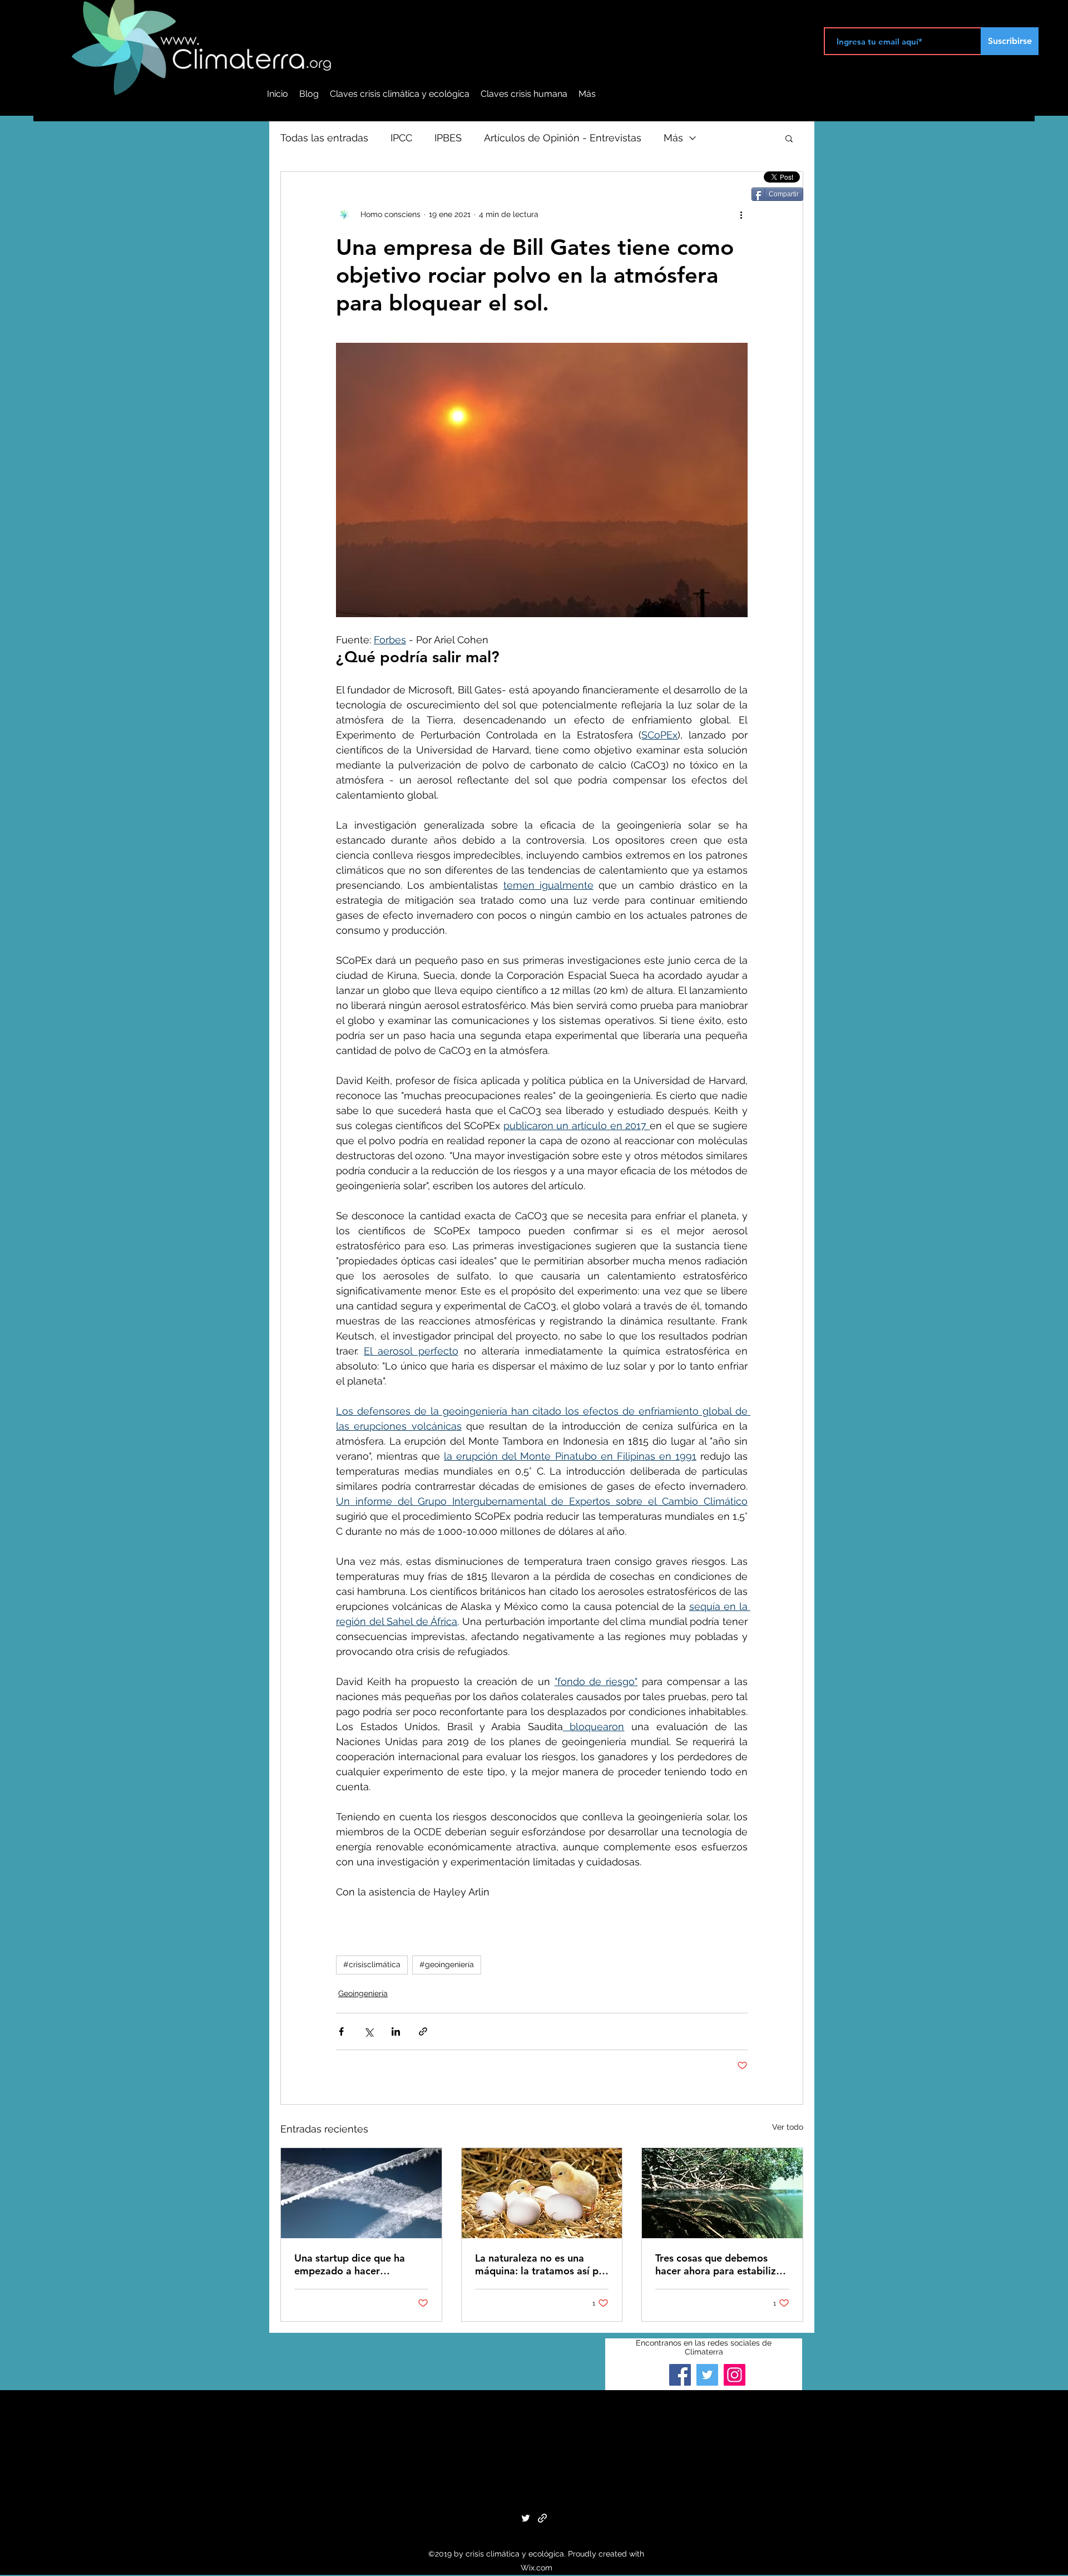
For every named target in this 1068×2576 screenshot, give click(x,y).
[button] (789, 138)
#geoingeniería (447, 1964)
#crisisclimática (372, 1964)
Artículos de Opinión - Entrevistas (563, 138)
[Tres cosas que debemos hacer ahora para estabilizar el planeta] (722, 2193)
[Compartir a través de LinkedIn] (396, 2031)
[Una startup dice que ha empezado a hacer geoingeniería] (361, 2193)
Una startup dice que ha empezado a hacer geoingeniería (350, 2264)
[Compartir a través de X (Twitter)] (369, 2031)
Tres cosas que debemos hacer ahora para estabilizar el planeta (720, 2264)
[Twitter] (707, 2375)
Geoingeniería (363, 1993)
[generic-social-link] (542, 2518)
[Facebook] (680, 2375)
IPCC (401, 138)
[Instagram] (735, 2375)
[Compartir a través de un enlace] (423, 2031)
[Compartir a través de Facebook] (341, 2031)
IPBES (448, 138)
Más (673, 138)
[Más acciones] (741, 214)
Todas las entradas (324, 138)
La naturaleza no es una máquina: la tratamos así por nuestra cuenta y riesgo (542, 2264)
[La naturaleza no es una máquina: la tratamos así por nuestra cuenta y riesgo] (542, 2193)
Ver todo (788, 2127)
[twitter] (526, 2518)
